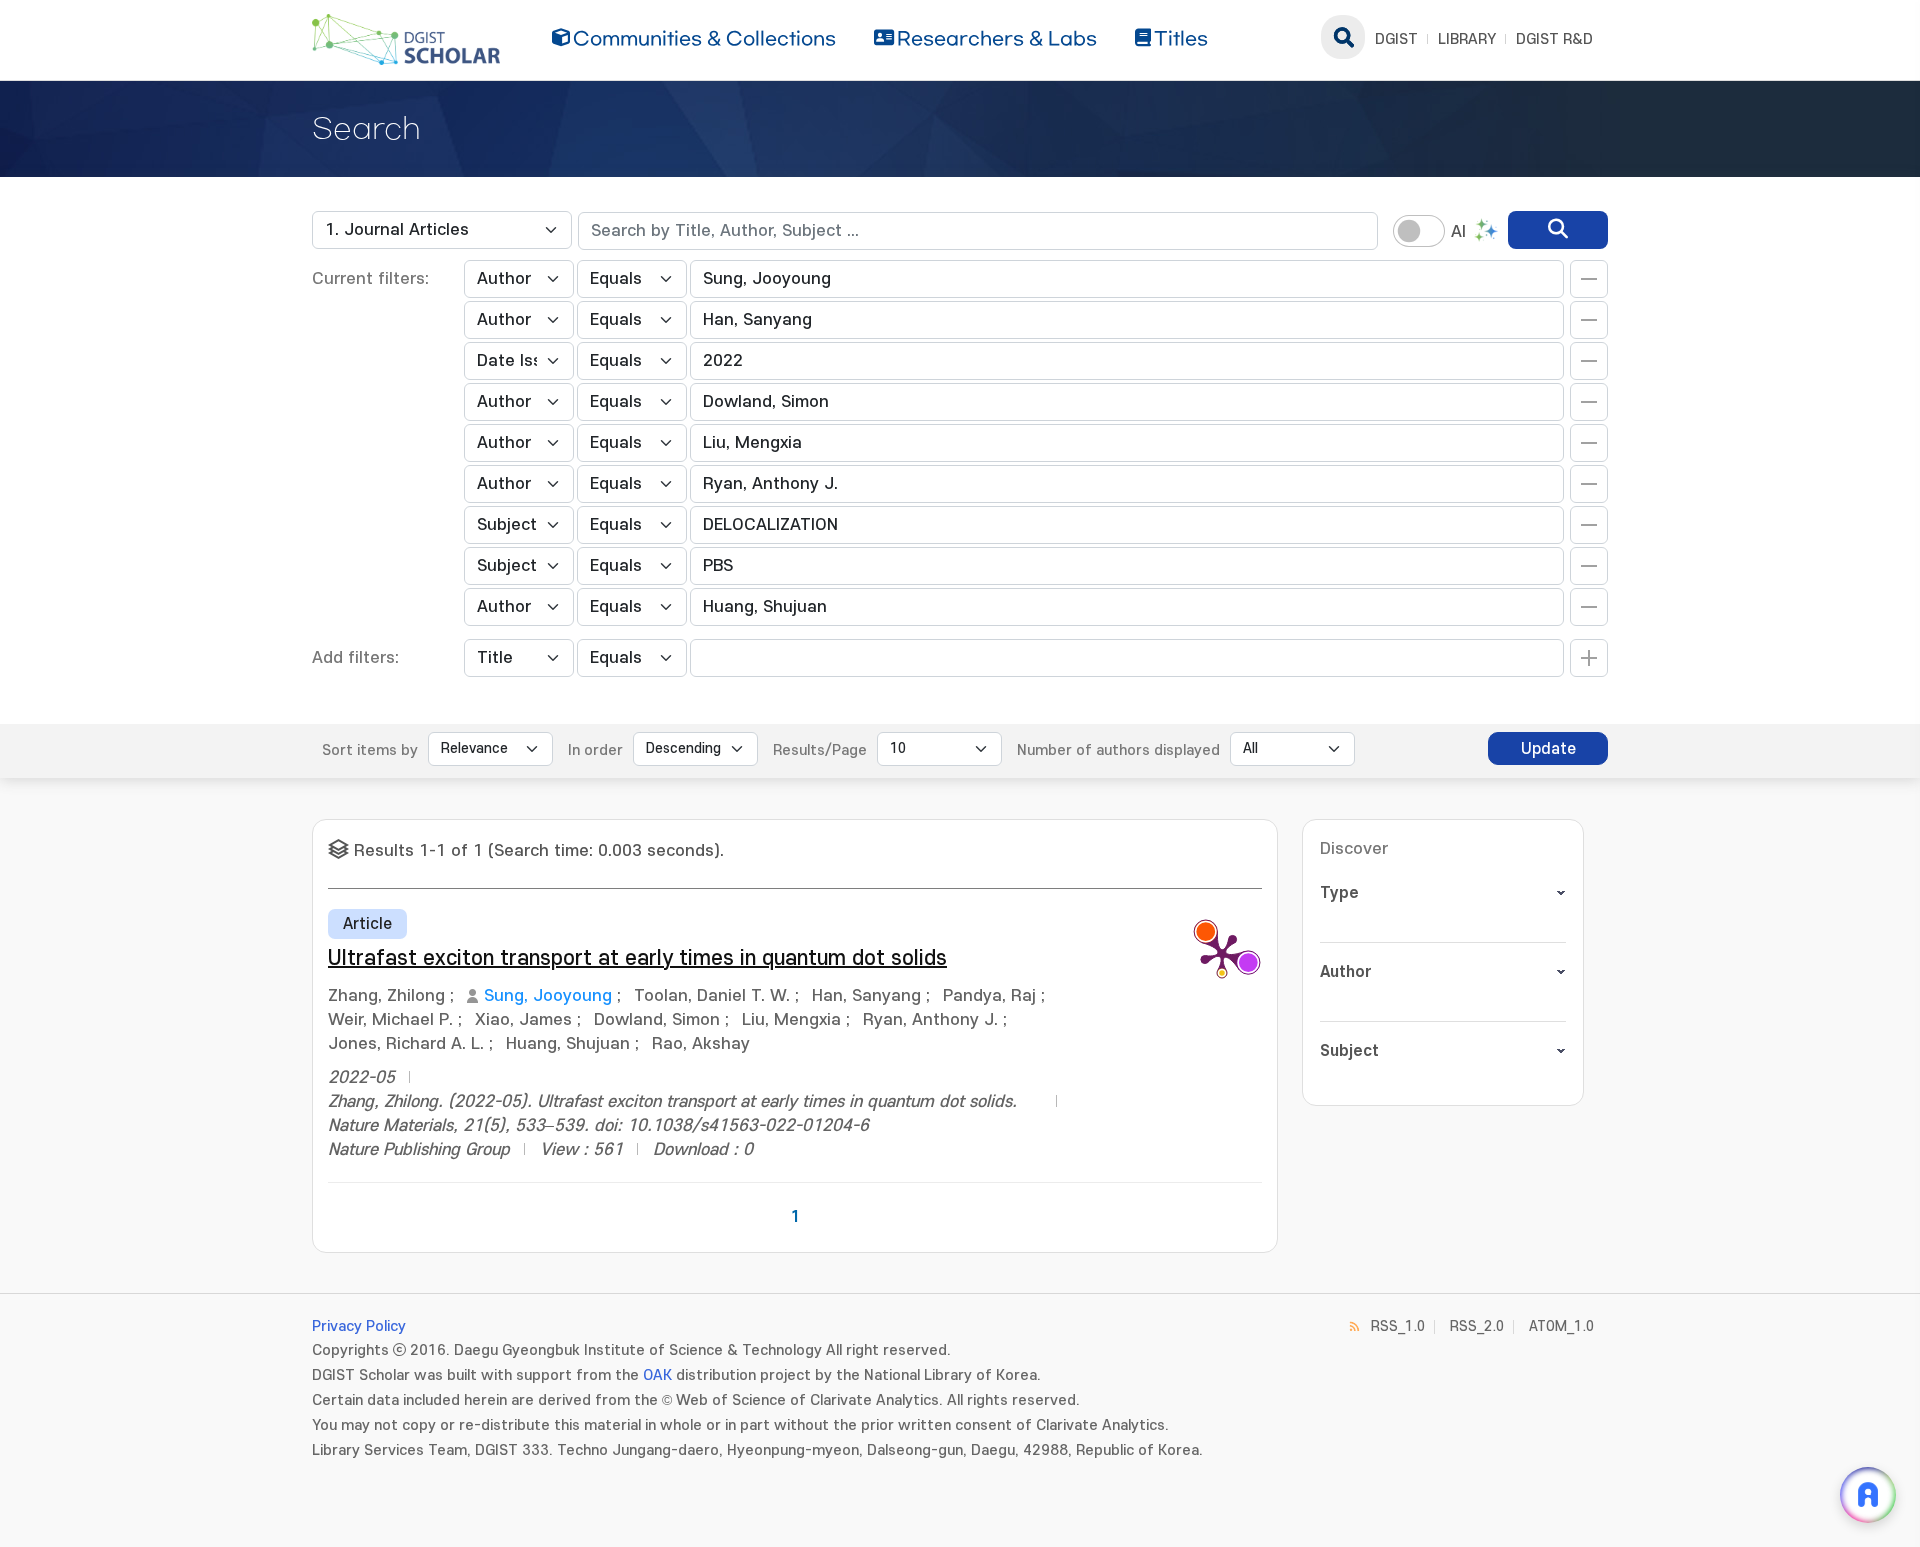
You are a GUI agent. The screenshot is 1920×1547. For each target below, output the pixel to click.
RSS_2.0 (1477, 1326)
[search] (1558, 230)
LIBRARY (1467, 39)
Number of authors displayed (1118, 750)
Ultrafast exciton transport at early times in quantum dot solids (637, 958)
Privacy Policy (359, 1326)
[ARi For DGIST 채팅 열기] (1868, 1495)
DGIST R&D (1554, 39)
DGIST (1396, 39)
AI (1458, 232)
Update (1548, 749)
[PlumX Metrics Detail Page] (1222, 954)
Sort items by (370, 750)
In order (595, 750)
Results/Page (820, 750)
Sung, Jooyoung (548, 996)
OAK (657, 1375)
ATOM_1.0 (1561, 1326)
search (1343, 37)
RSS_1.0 (1398, 1326)
